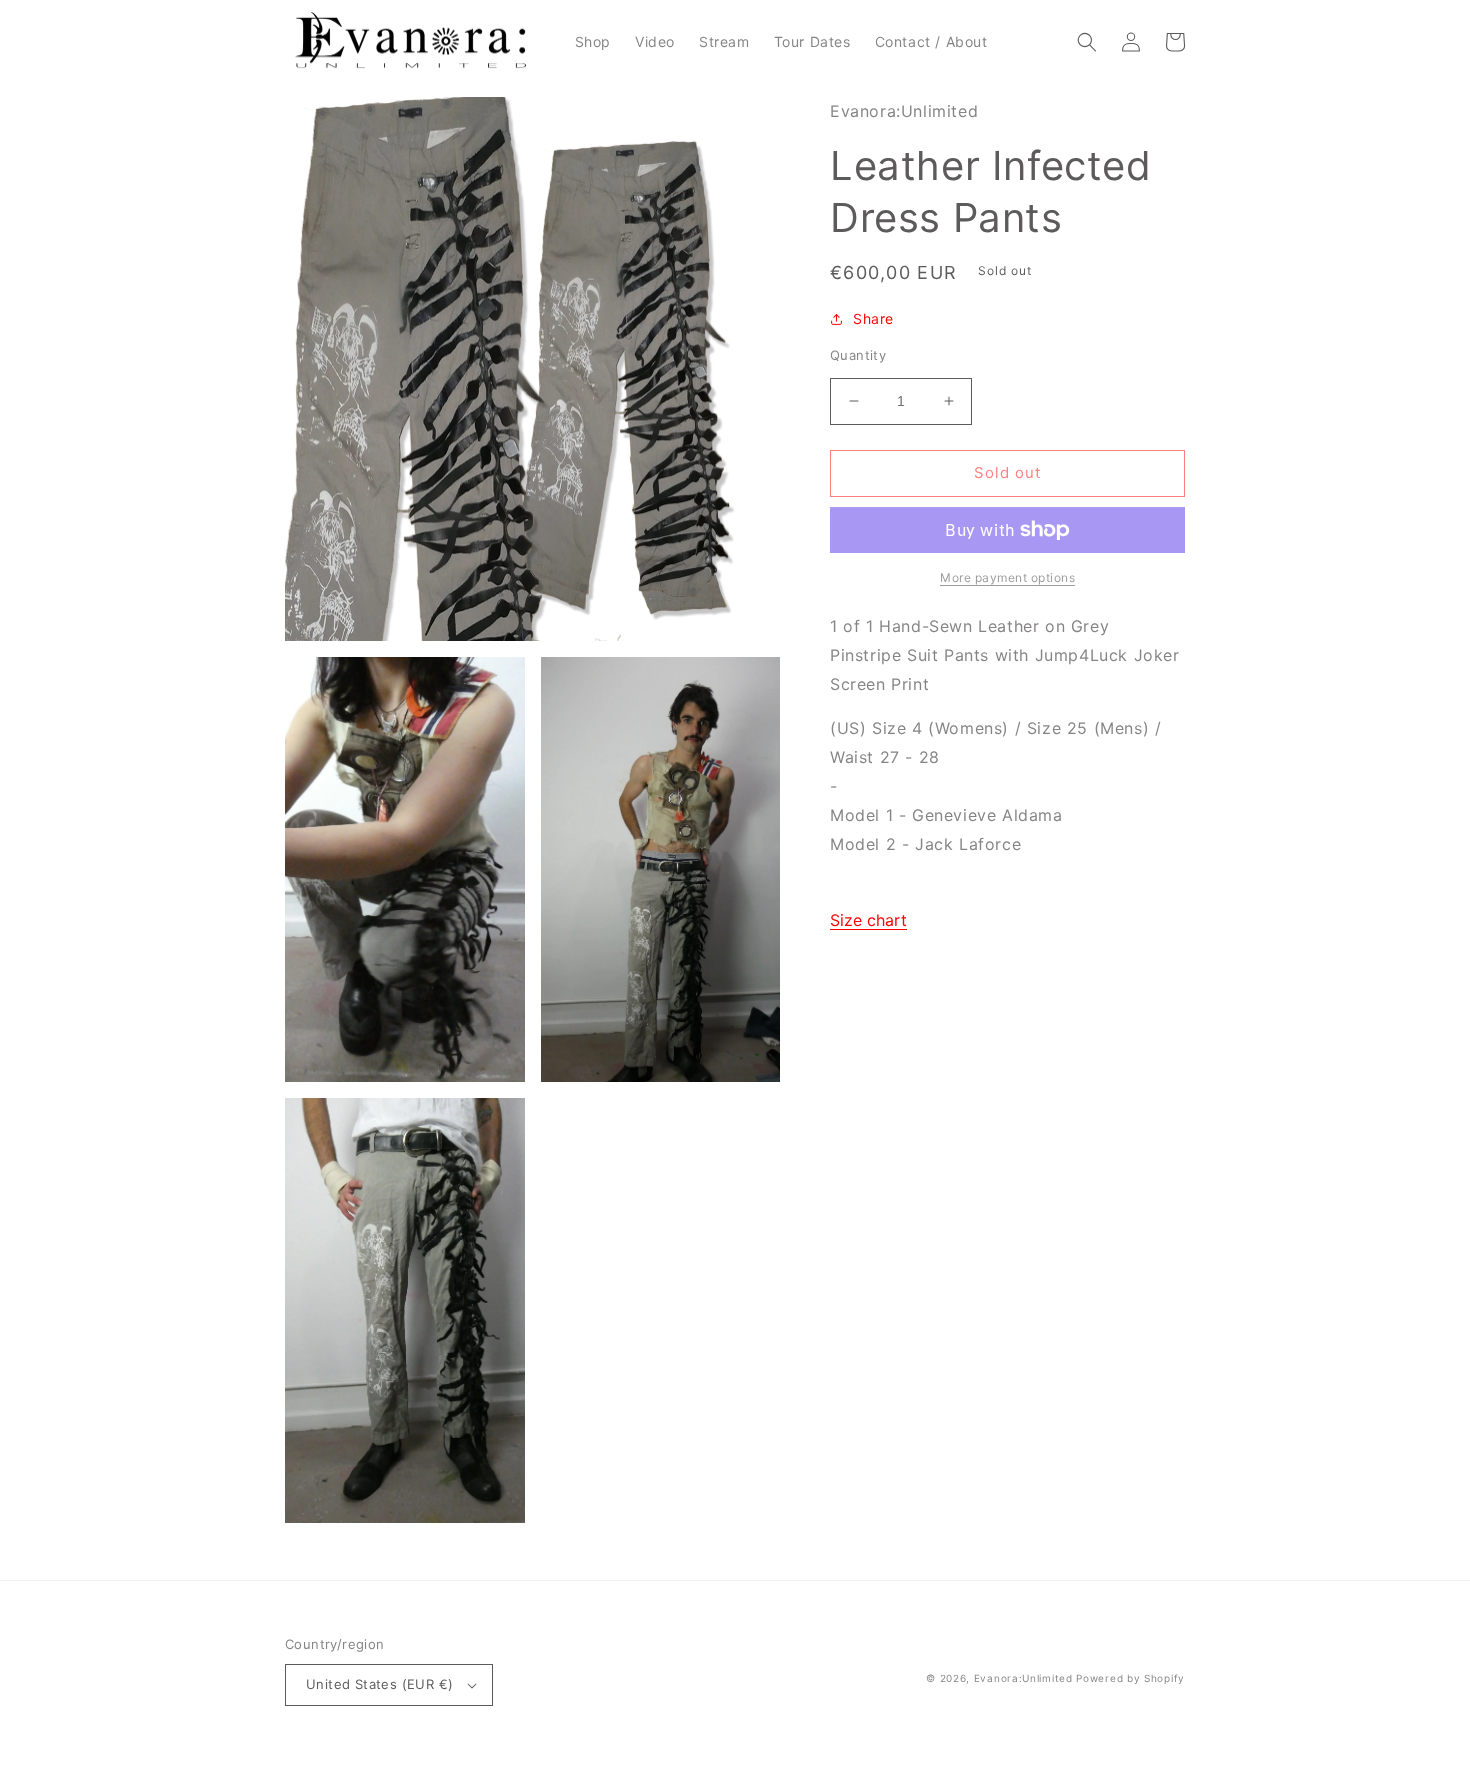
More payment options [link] (1007, 577)
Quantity (858, 355)
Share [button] (873, 318)
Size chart (868, 920)
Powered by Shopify (1130, 1678)
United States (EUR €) (379, 1684)
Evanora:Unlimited (1023, 1678)
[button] (1087, 42)
